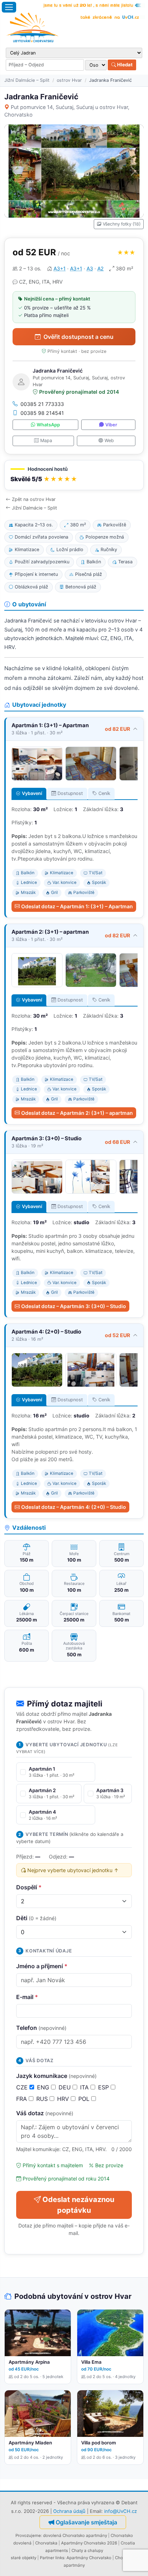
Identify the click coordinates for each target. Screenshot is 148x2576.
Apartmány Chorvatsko (89, 2558)
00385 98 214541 (42, 413)
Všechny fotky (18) (122, 224)
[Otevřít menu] (9, 7)
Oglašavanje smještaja (86, 2522)
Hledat (124, 65)
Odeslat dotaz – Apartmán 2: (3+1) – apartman (77, 1113)
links (60, 2558)
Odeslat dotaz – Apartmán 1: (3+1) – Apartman (77, 906)
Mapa (46, 441)
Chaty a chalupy (87, 2551)
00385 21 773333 (42, 404)
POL (85, 2099)
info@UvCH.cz (121, 2511)
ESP (104, 2087)
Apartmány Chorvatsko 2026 (89, 2543)
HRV (64, 2099)
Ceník (104, 793)
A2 (100, 268)
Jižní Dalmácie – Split (27, 80)
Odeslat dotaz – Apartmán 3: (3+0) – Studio (74, 1306)
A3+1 (60, 268)
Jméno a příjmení (42, 1966)
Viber (111, 425)
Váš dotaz (45, 2113)
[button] (74, 475)
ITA (85, 2087)
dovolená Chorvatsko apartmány (75, 2535)
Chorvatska (46, 2543)
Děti (36, 1918)
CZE (23, 2087)
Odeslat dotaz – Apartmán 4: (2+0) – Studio (74, 1507)
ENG (44, 2087)
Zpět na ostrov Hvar (34, 499)
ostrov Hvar (69, 80)
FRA (22, 2099)
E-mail (27, 1997)
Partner (47, 2558)
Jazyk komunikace (56, 2076)
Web (109, 441)
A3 (90, 268)
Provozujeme (28, 2535)
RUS (43, 2099)
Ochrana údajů (69, 2511)
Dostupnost (70, 793)
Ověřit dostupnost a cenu (78, 337)
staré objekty (24, 2558)
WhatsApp (48, 425)
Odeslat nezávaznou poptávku (78, 2205)
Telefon (41, 2028)
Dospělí (29, 1887)
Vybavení (32, 793)
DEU (66, 2087)
